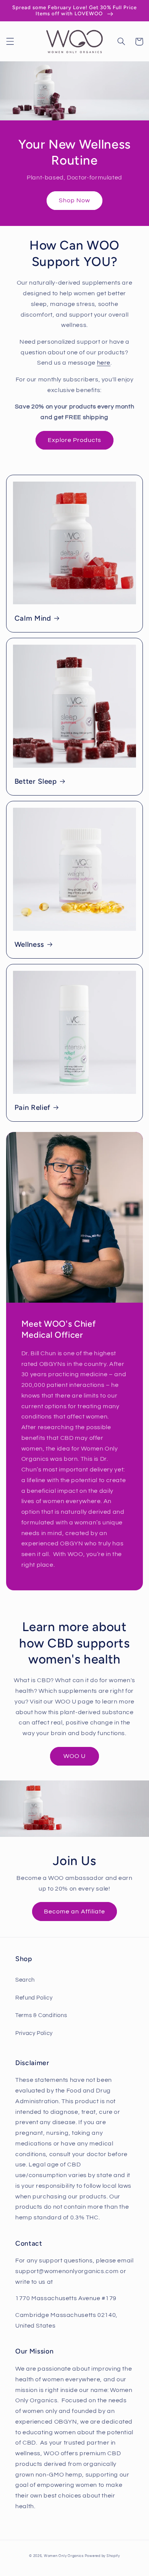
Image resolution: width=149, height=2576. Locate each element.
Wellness (29, 944)
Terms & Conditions (41, 2015)
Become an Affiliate (74, 1912)
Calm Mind (33, 618)
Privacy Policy (34, 2033)
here (104, 363)
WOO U (74, 1756)
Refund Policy (34, 1998)
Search (25, 1980)
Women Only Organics (64, 2556)
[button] (10, 42)
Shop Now (74, 200)
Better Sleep (36, 781)
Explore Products (75, 440)
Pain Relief (32, 1107)
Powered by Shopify (102, 2556)
